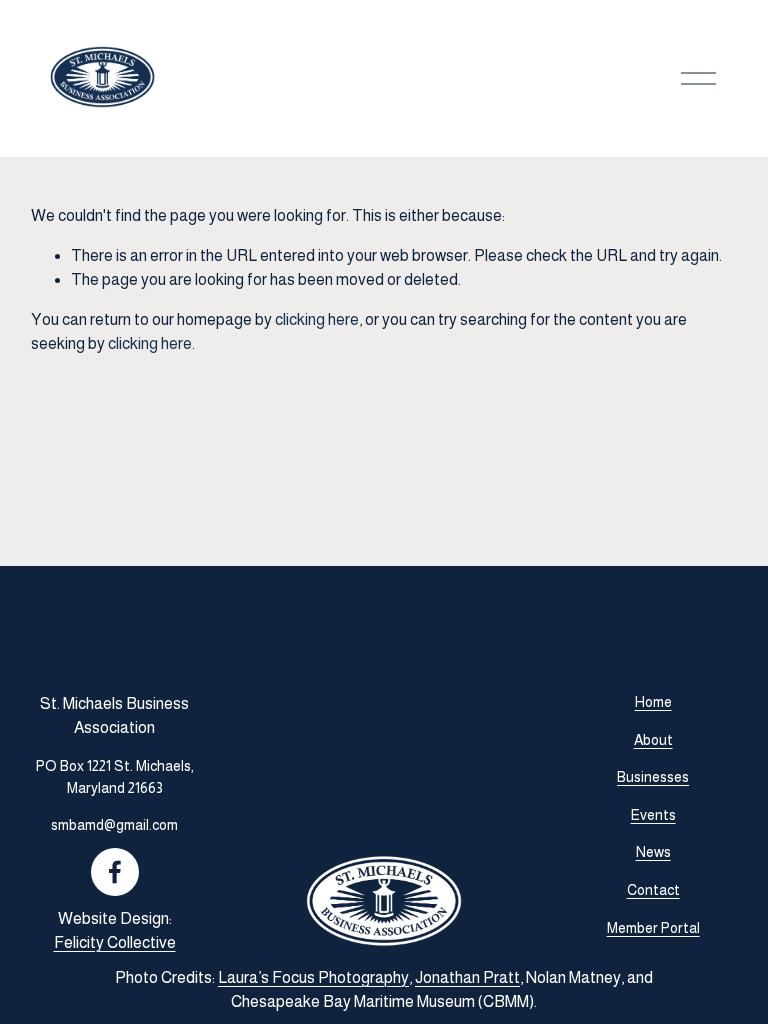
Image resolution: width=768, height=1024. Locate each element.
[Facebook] (115, 872)
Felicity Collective (115, 942)
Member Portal (653, 928)
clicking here (317, 319)
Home (653, 702)
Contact (653, 890)
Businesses (653, 777)
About (653, 740)
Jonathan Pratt (467, 977)
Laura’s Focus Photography (313, 977)
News (653, 852)
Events (653, 815)
